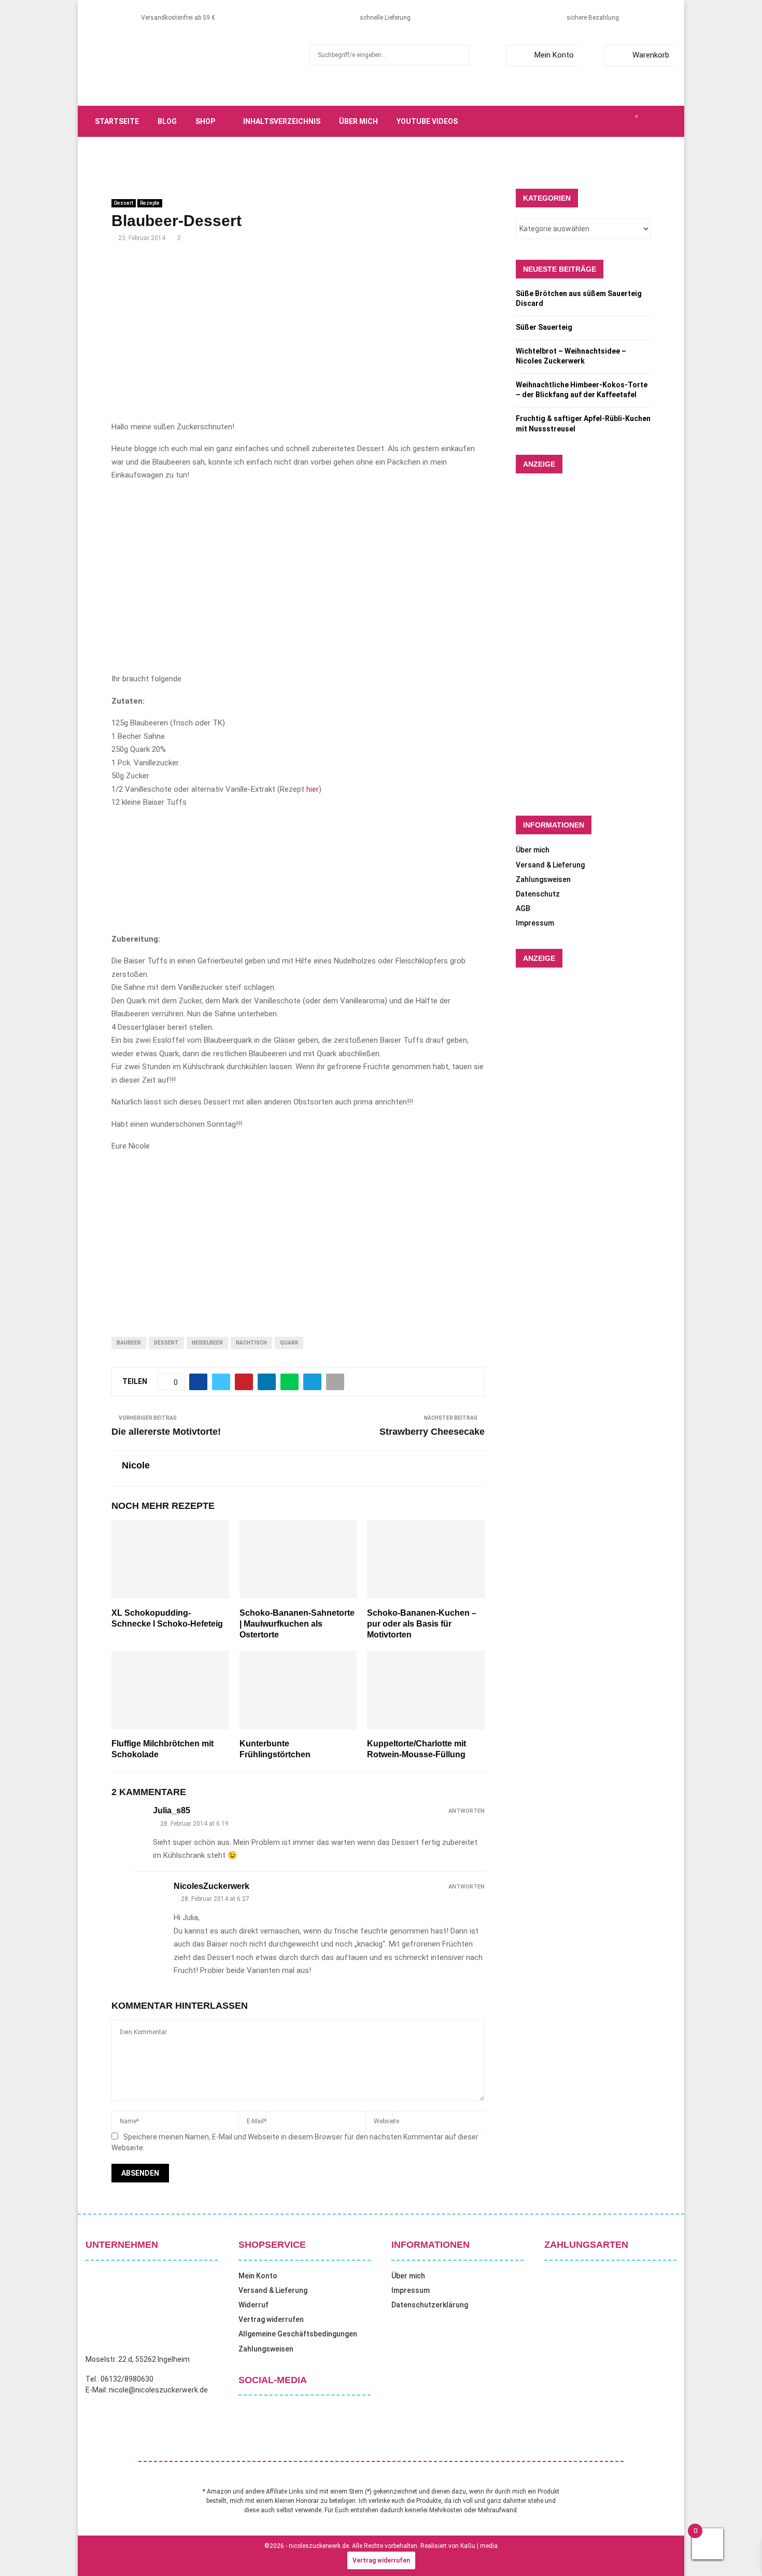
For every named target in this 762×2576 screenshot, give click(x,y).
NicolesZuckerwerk (211, 1886)
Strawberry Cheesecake (432, 1432)
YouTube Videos (427, 121)
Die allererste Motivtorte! (166, 1432)
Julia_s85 (172, 1810)
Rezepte (150, 203)
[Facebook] (579, 121)
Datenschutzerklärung (430, 2305)
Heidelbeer (207, 1343)
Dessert (124, 203)
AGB (523, 908)
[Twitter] (590, 121)
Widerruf (253, 2305)
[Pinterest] (613, 121)
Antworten (467, 1811)
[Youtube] (625, 121)
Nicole (136, 1465)
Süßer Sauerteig (544, 327)
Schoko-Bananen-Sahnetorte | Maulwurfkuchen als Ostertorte (297, 1624)
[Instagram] (602, 121)
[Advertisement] (298, 338)
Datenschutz (538, 894)
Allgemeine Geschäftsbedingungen (298, 2334)
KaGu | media (479, 2546)
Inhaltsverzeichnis (282, 121)
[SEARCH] (459, 55)
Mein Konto (554, 55)
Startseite (117, 121)
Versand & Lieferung (550, 865)
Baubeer (129, 1343)
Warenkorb (651, 55)
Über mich (358, 121)
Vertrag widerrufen (271, 2319)
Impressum (535, 923)
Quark (289, 1343)
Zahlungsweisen (543, 879)
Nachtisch (251, 1343)
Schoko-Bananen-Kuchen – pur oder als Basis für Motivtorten (422, 1624)
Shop (205, 121)
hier (313, 789)
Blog (167, 121)
